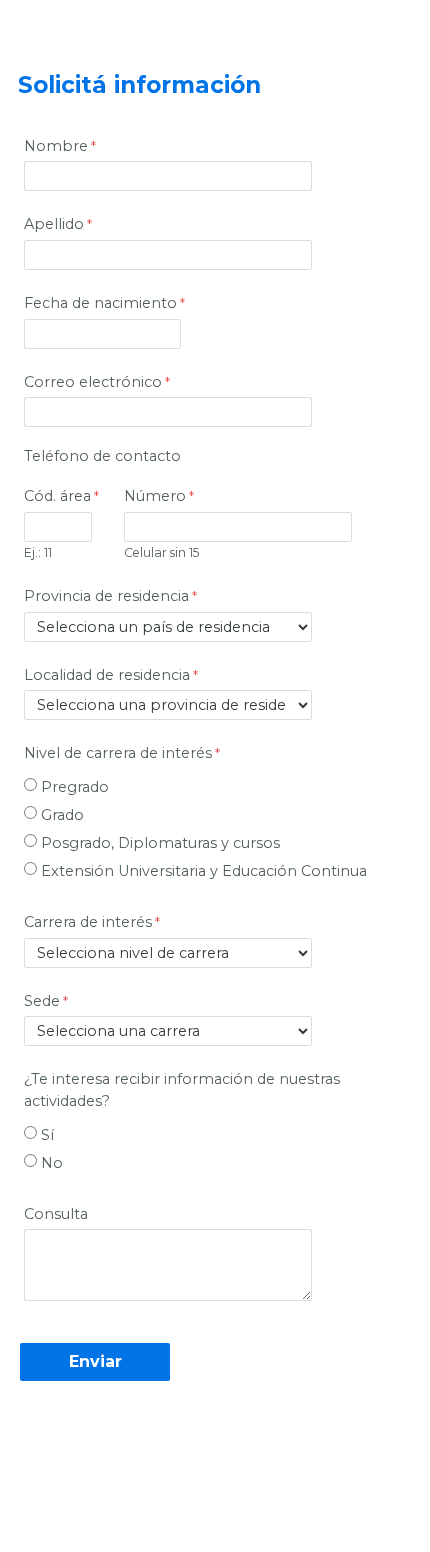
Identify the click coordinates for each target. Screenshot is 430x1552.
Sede (42, 1001)
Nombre (56, 146)
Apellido (54, 224)
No (52, 1163)
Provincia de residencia (106, 596)
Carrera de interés (88, 922)
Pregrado (75, 787)
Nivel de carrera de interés (118, 753)
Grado (62, 815)
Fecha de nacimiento (100, 303)
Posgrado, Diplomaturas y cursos (160, 843)
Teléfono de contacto (102, 456)
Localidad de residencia (107, 675)
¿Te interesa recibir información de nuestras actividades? (182, 1090)
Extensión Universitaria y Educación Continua (204, 871)
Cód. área (57, 496)
